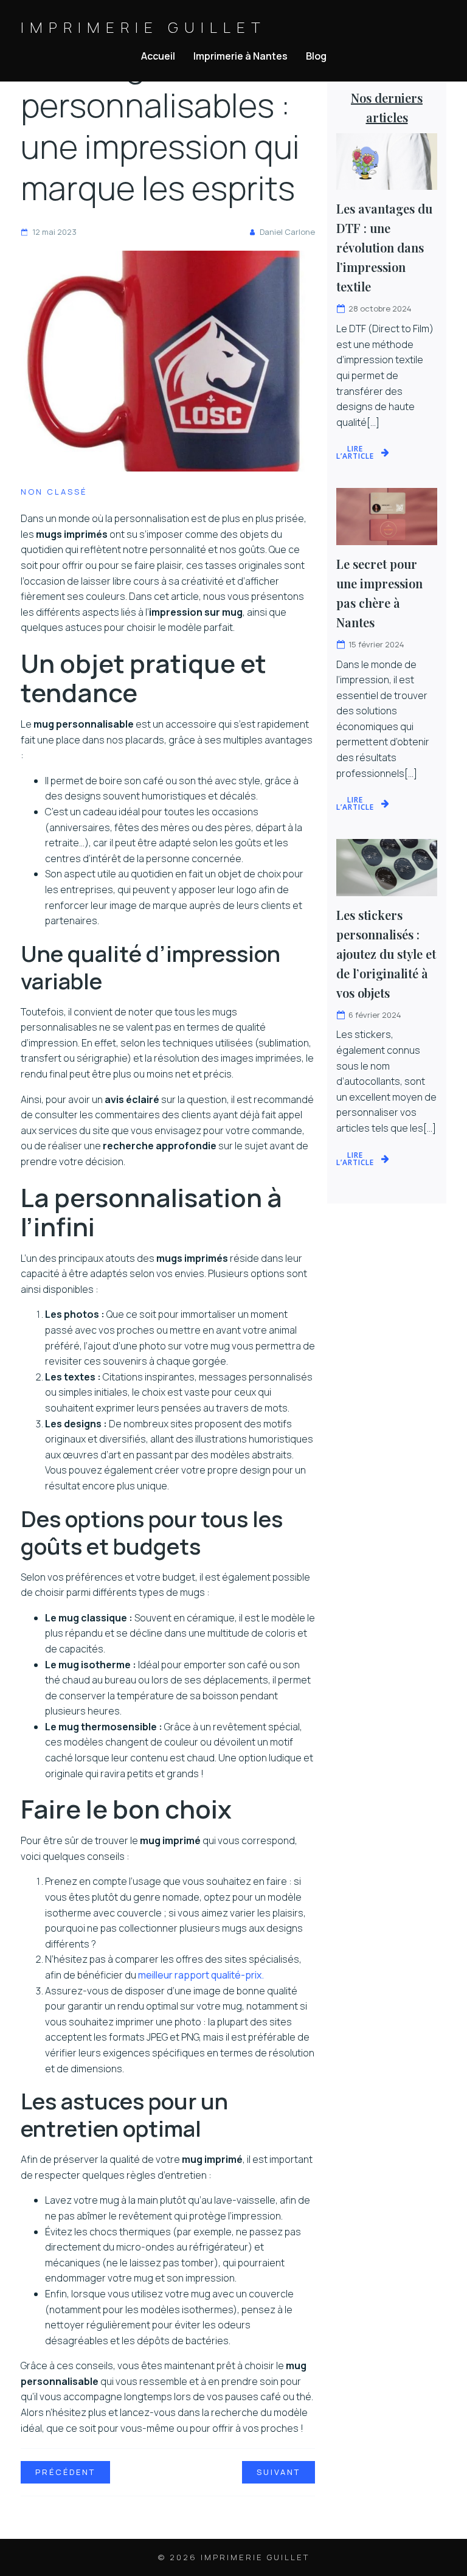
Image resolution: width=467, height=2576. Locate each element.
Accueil (158, 56)
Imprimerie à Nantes (240, 56)
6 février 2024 (375, 1015)
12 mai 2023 (54, 232)
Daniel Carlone (287, 232)
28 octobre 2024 (380, 308)
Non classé (54, 492)
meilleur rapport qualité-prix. (201, 1975)
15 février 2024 (376, 644)
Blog (316, 56)
